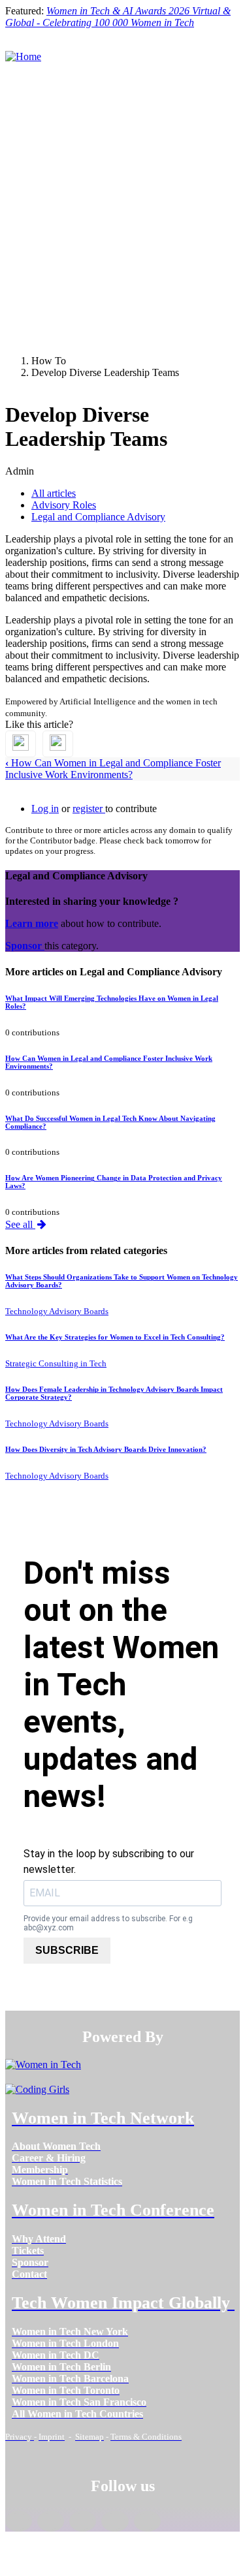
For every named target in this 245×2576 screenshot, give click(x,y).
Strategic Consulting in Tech (56, 1363)
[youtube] (147, 2521)
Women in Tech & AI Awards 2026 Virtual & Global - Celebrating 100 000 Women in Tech (118, 17)
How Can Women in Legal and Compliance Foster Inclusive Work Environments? (113, 769)
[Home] (23, 56)
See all (20, 1224)
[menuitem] (56, 2146)
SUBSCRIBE (67, 1950)
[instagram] (83, 2521)
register (89, 809)
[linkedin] (51, 2521)
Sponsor (25, 946)
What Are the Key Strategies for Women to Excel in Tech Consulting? (115, 1337)
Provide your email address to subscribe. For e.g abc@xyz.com (108, 1923)
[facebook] (19, 2521)
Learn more (32, 923)
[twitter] (115, 2521)
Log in (45, 809)
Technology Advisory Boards (57, 1311)
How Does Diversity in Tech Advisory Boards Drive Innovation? (106, 1449)
